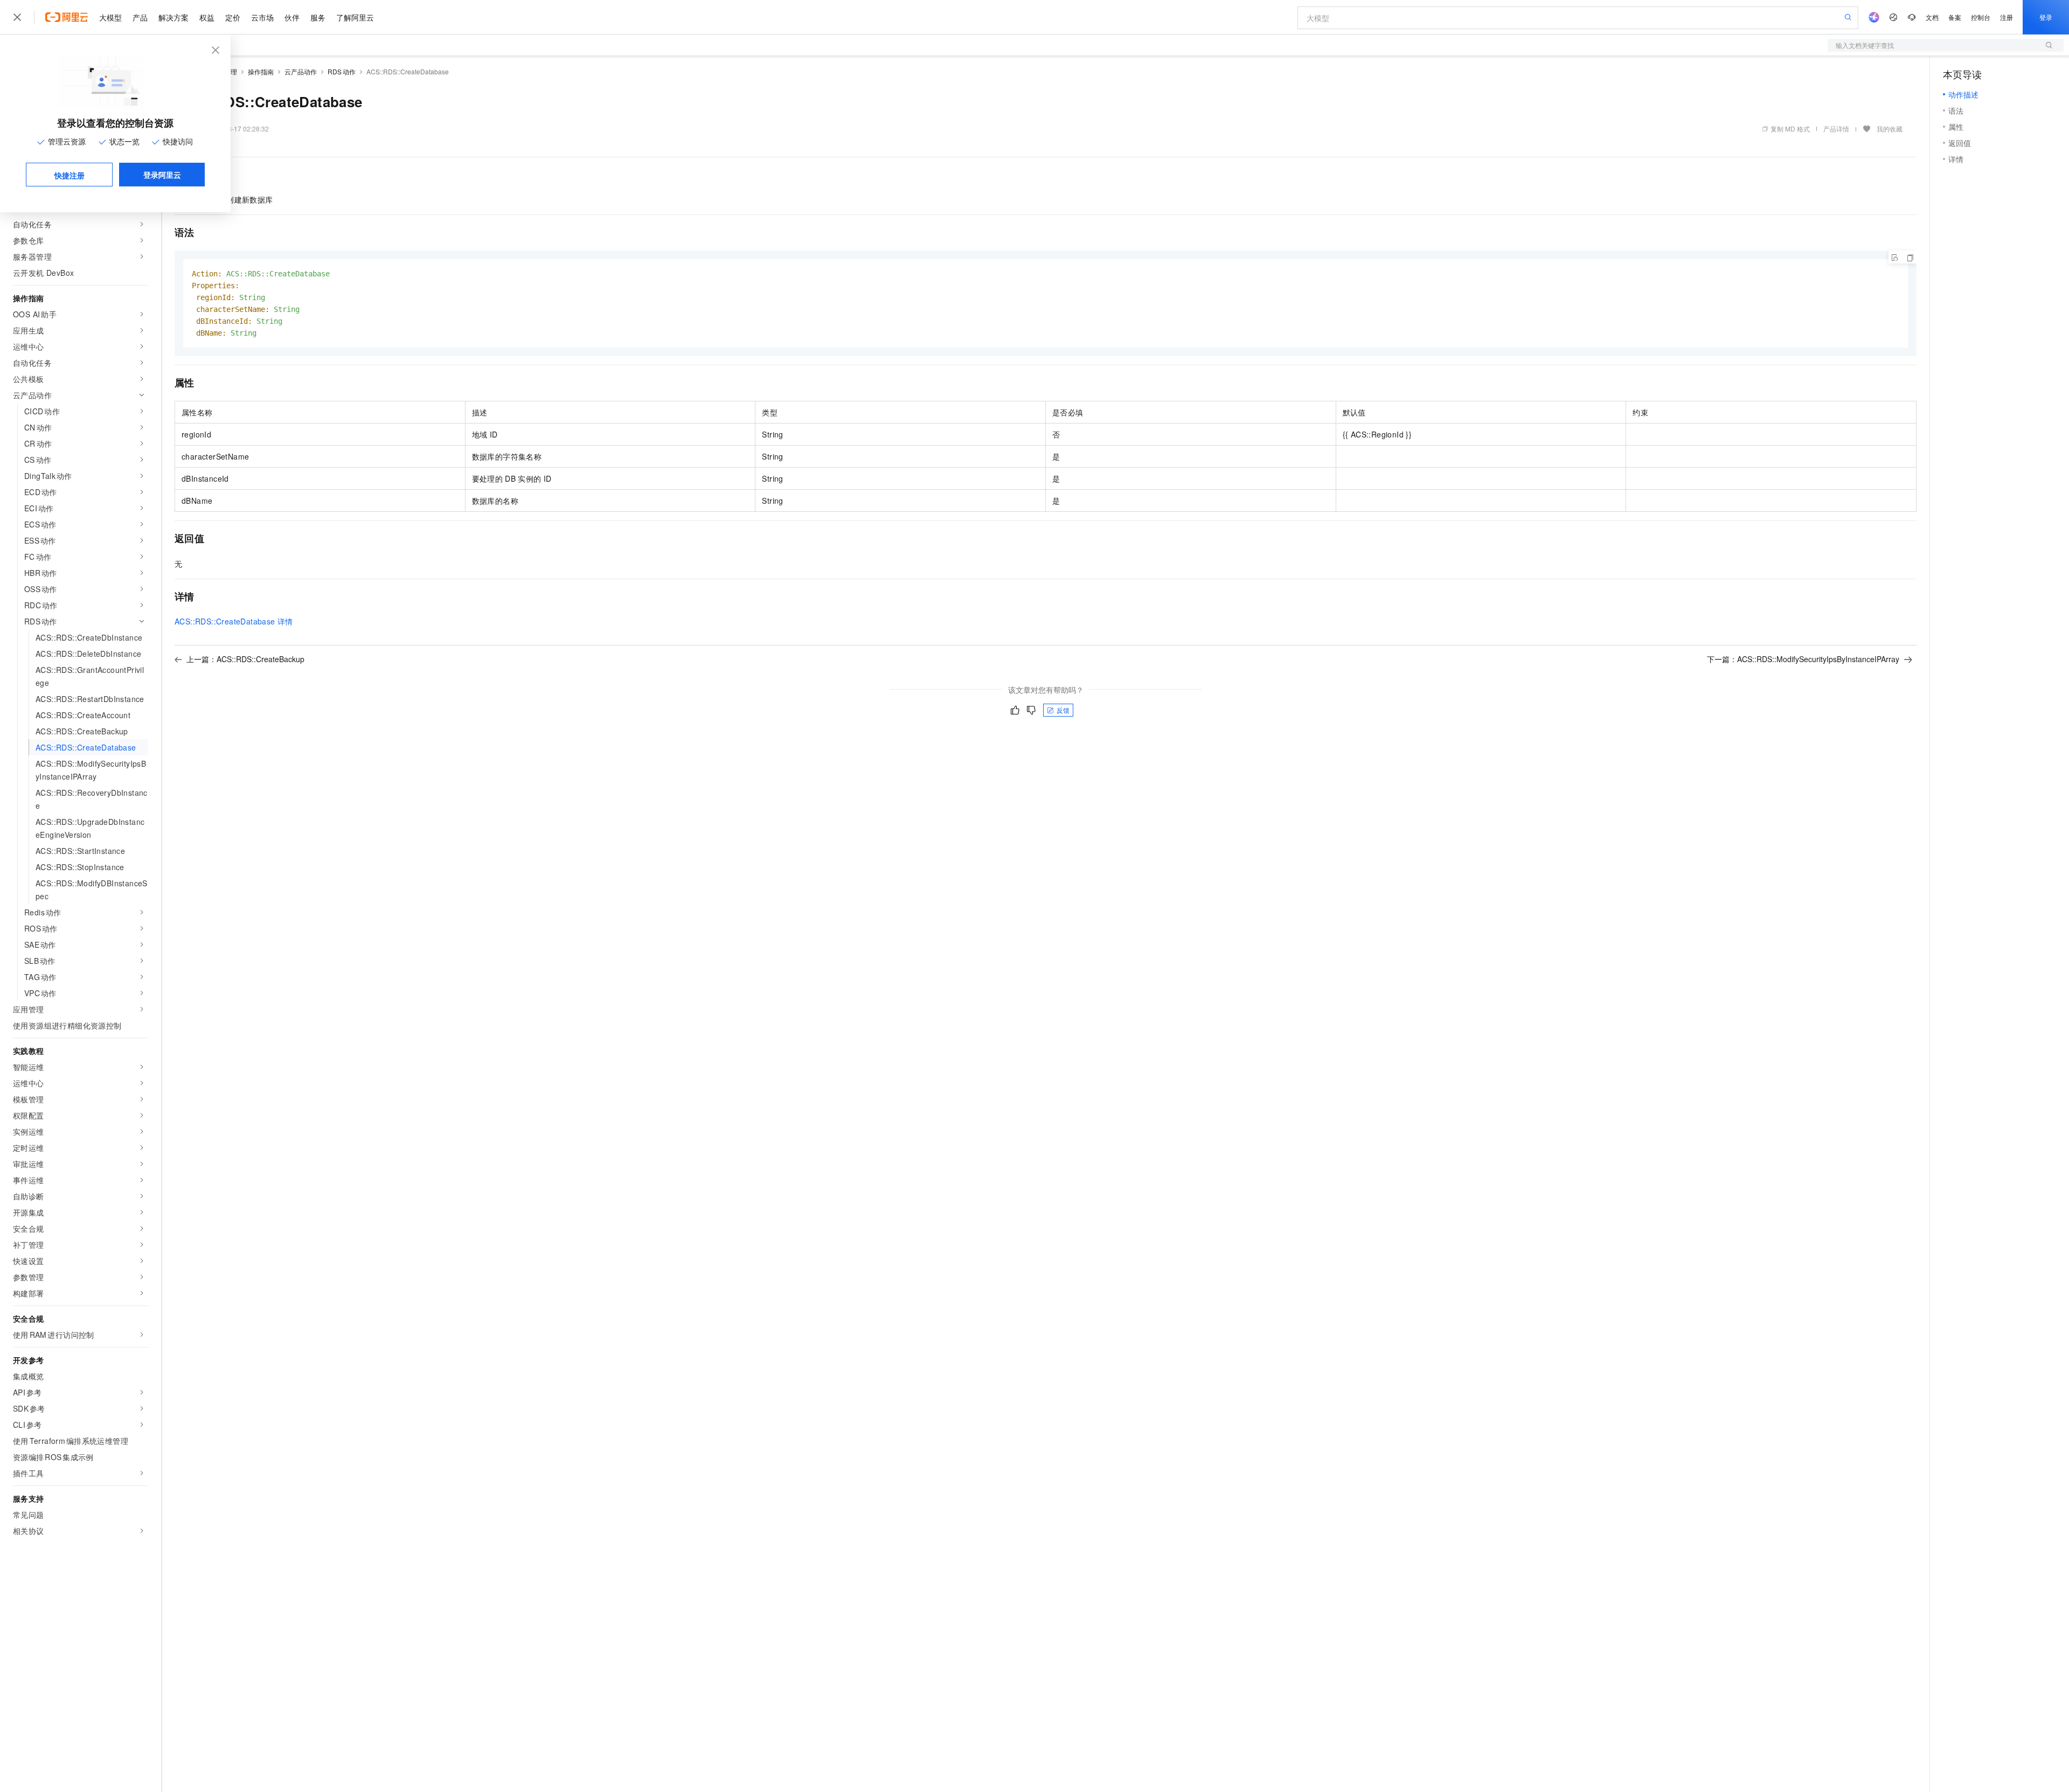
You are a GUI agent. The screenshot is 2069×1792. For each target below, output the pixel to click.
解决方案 (173, 17)
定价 (233, 17)
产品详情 (1836, 129)
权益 (207, 17)
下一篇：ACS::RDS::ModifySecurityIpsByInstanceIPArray (1803, 659)
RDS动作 (342, 71)
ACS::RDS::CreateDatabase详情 (234, 621)
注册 (2006, 17)
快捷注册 (70, 175)
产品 (140, 17)
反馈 (1063, 710)
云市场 (262, 17)
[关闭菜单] (17, 17)
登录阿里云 (162, 175)
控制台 (1981, 17)
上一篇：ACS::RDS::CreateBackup (245, 659)
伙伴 (292, 17)
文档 (1932, 17)
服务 (318, 17)
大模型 (110, 17)
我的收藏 (1890, 129)
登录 (2046, 17)
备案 (1955, 17)
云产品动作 (301, 71)
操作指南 (261, 71)
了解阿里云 (355, 17)
